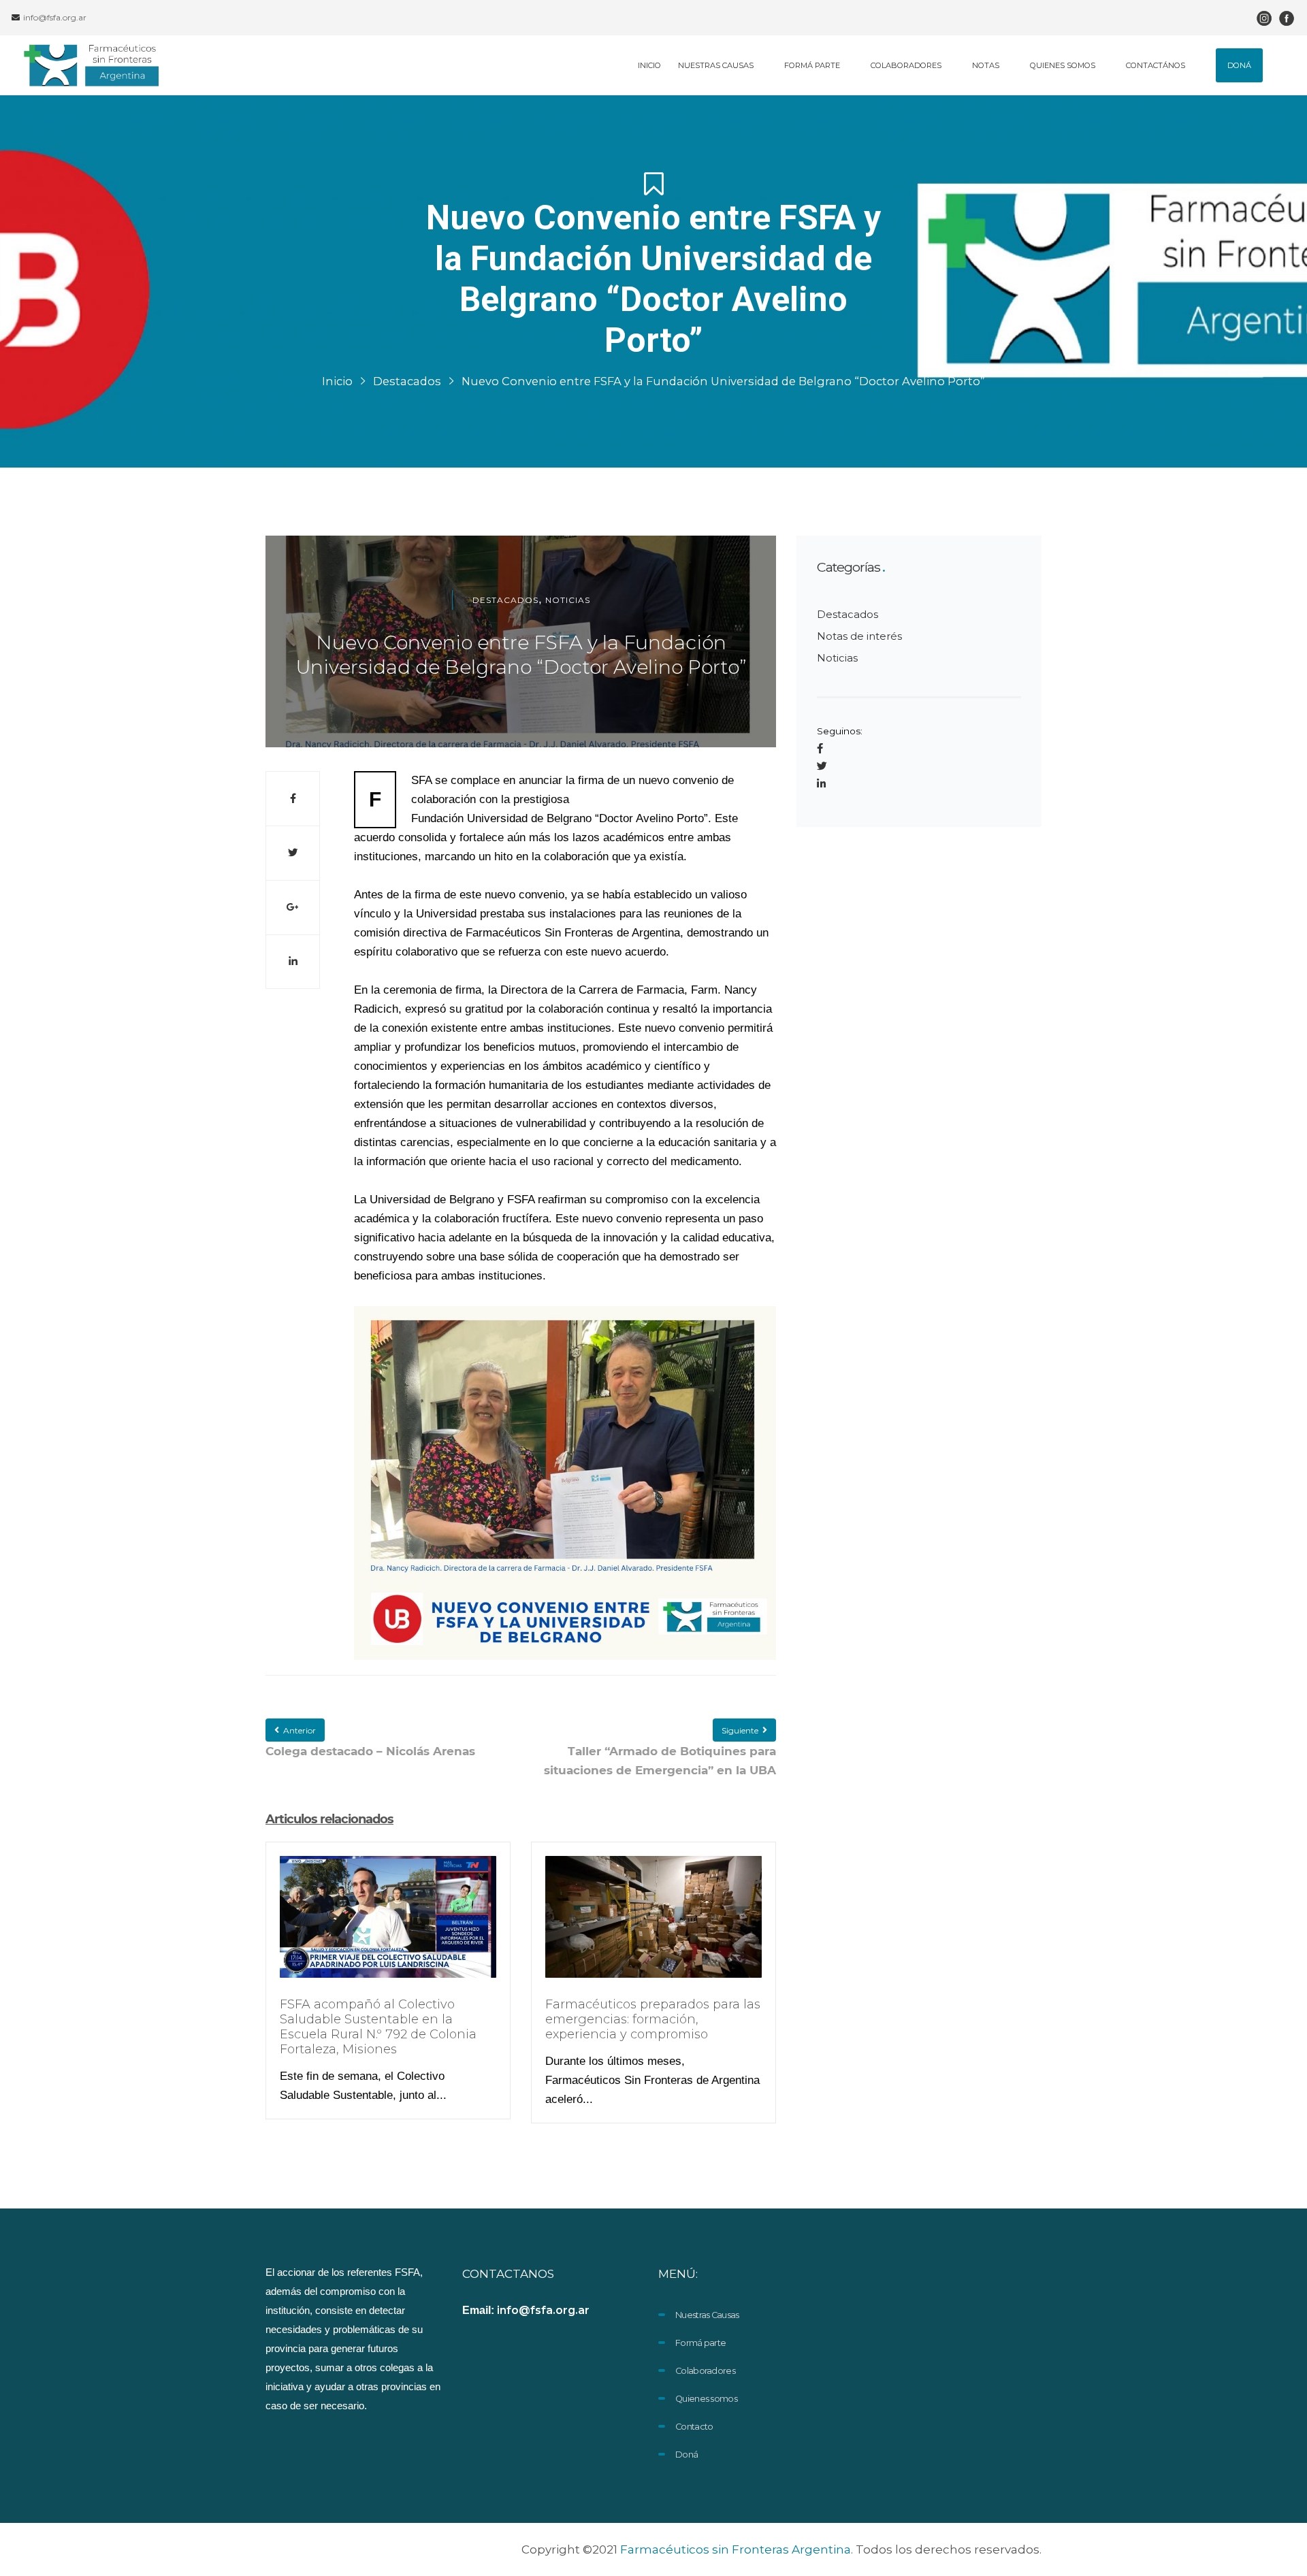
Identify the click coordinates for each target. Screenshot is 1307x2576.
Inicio (337, 381)
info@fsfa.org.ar (54, 17)
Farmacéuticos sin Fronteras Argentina (736, 2549)
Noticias (568, 600)
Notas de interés (859, 636)
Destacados (407, 381)
